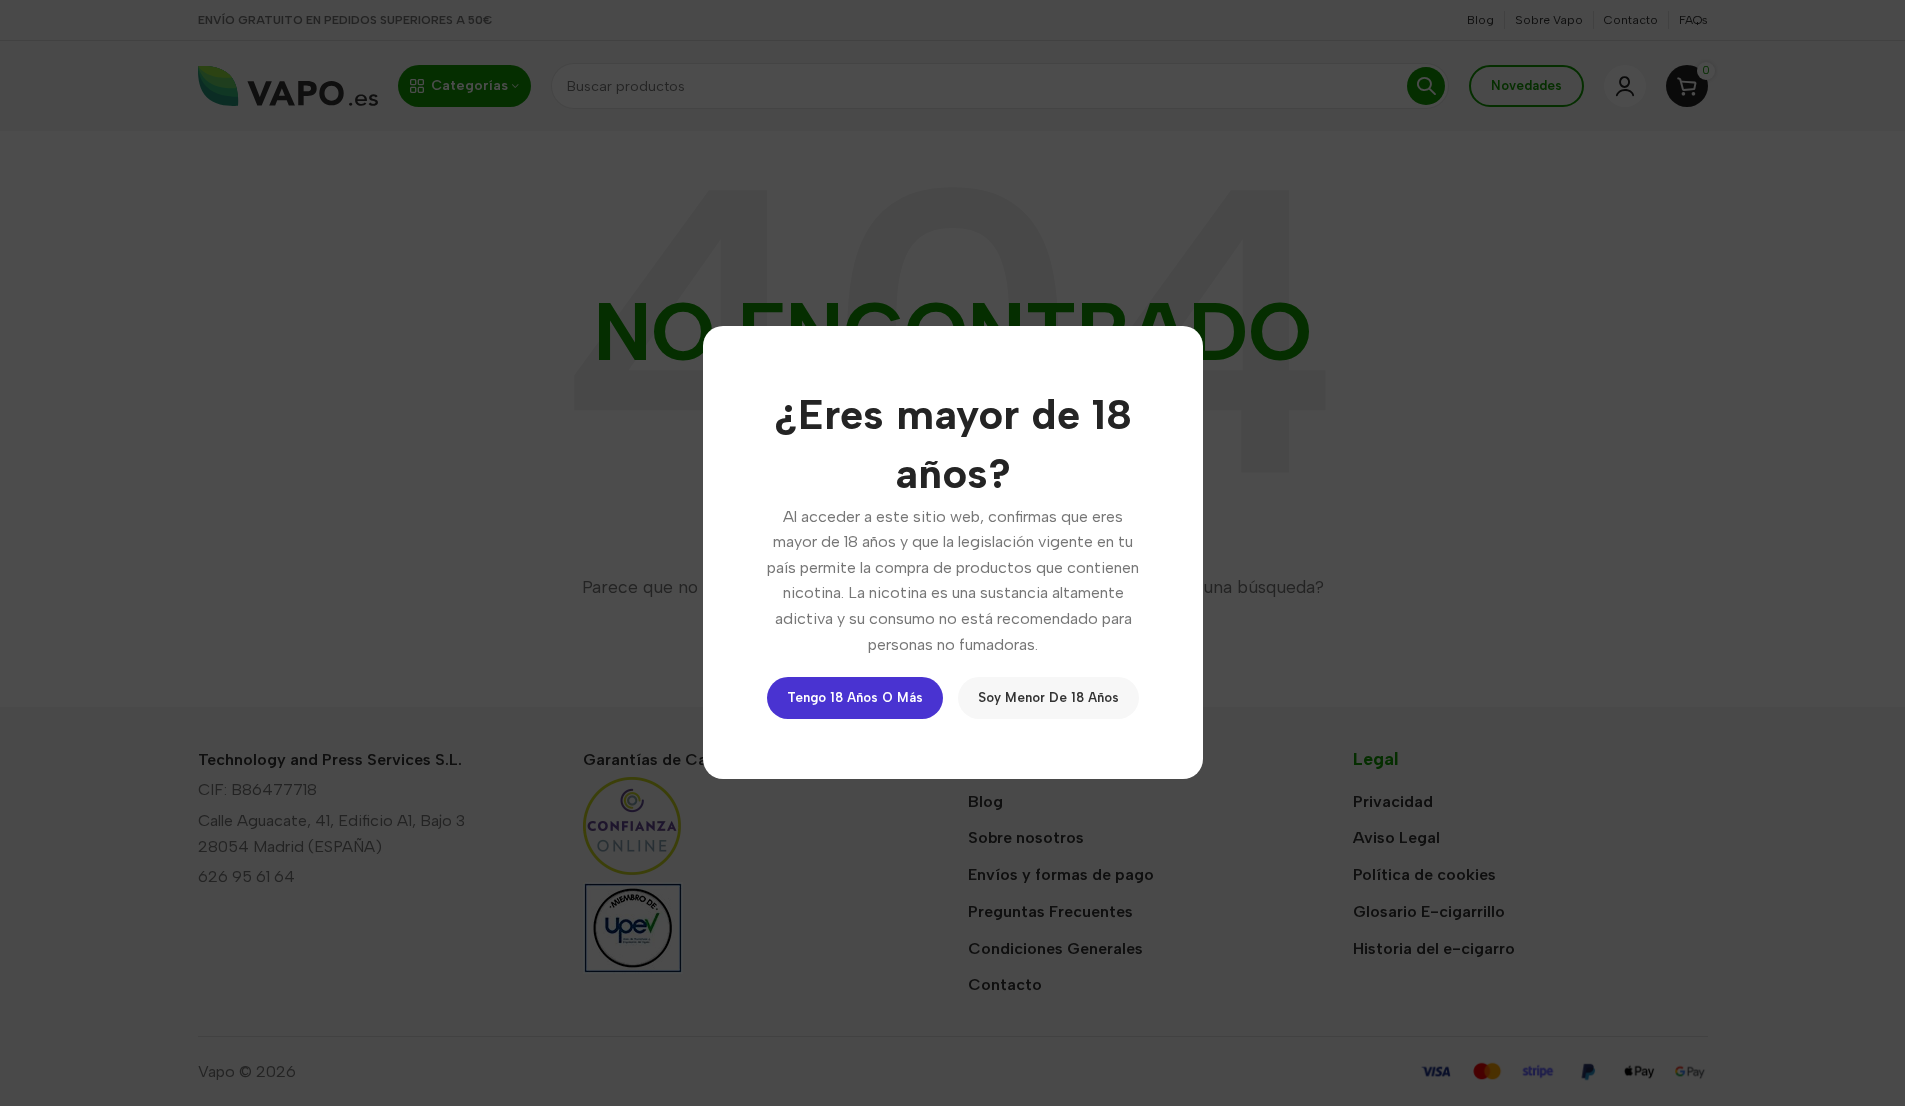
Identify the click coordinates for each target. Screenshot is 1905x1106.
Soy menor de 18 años (1048, 698)
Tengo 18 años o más (855, 698)
